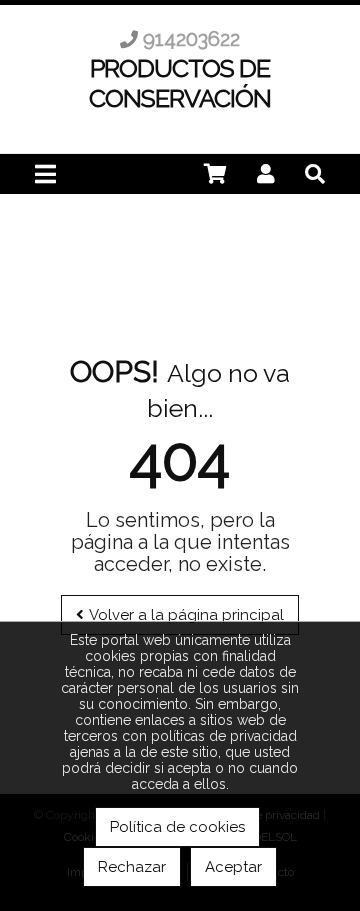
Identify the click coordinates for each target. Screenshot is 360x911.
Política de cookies (177, 827)
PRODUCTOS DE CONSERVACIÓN (180, 83)
